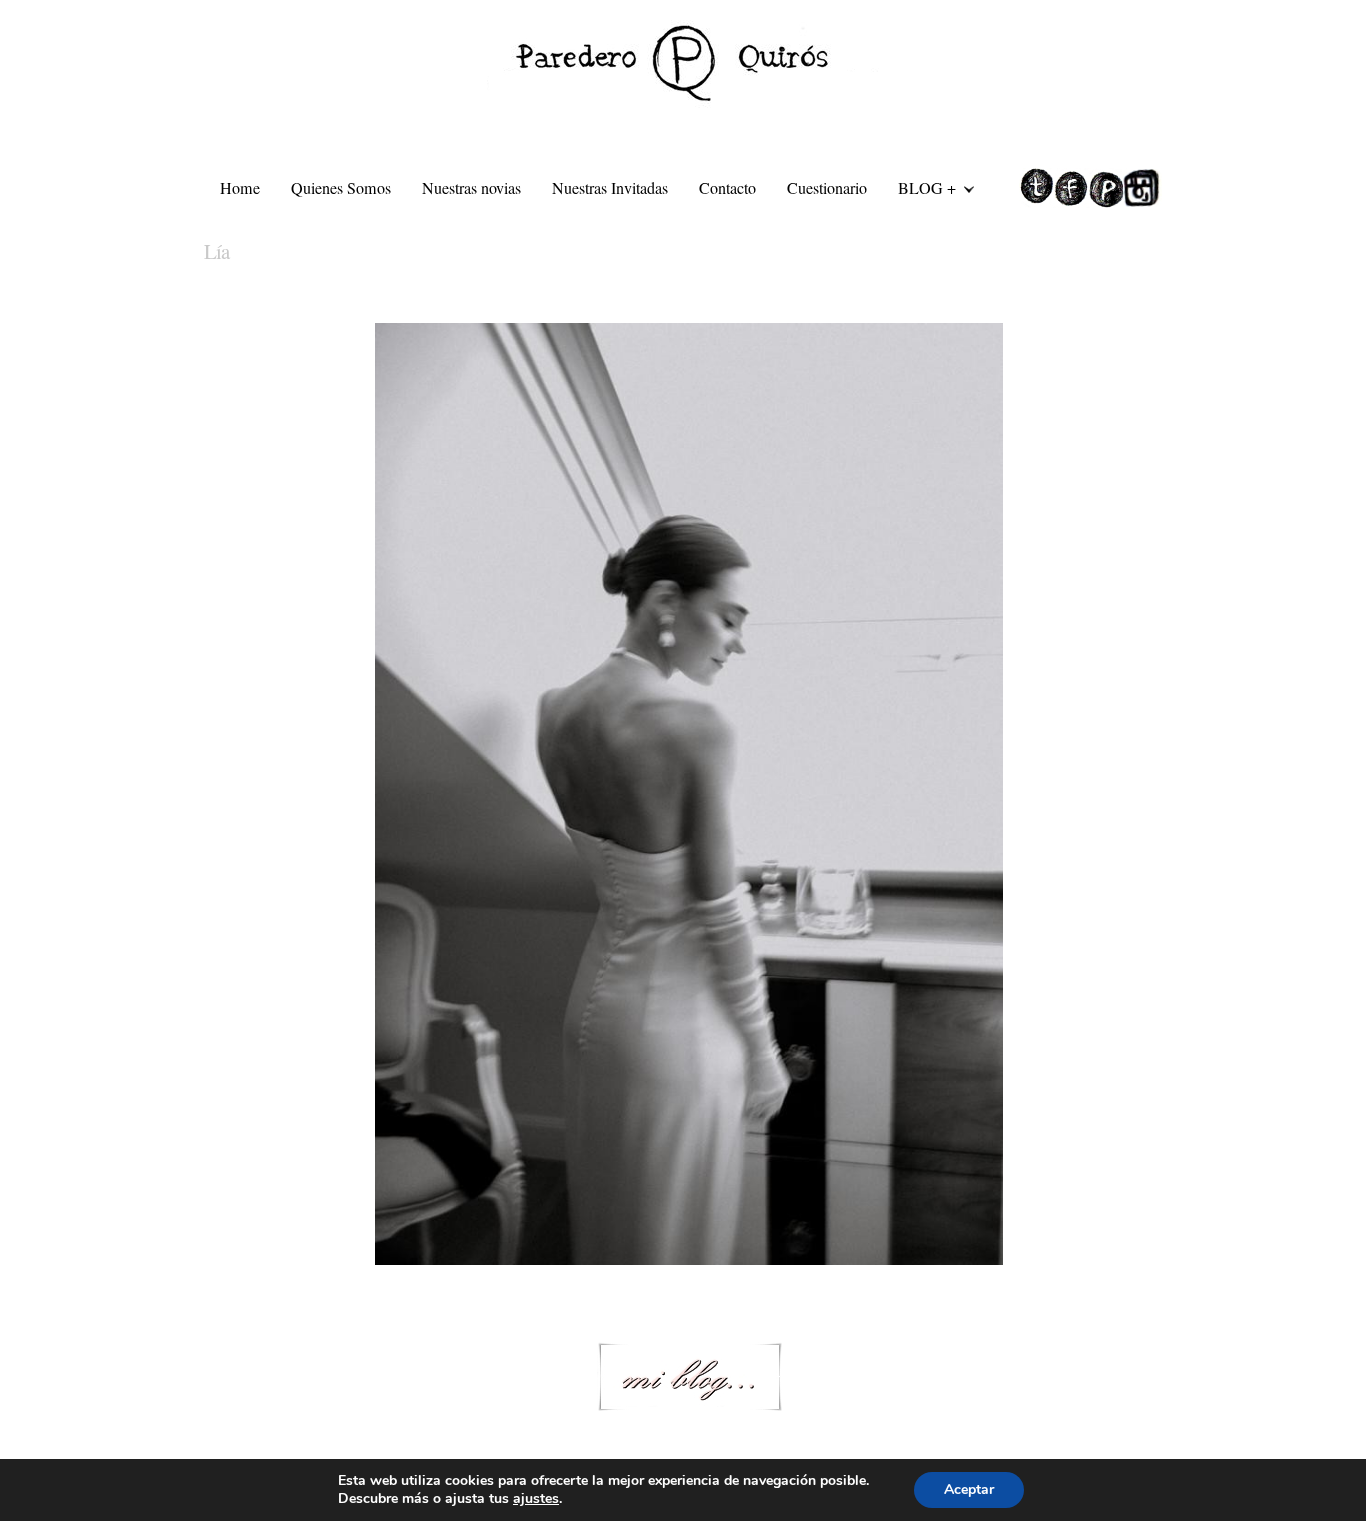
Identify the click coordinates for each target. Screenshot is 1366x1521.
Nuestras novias (471, 188)
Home (240, 188)
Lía (216, 251)
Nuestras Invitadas (610, 188)
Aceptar (969, 1489)
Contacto (727, 188)
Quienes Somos (341, 188)
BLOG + (919, 191)
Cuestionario (827, 188)
